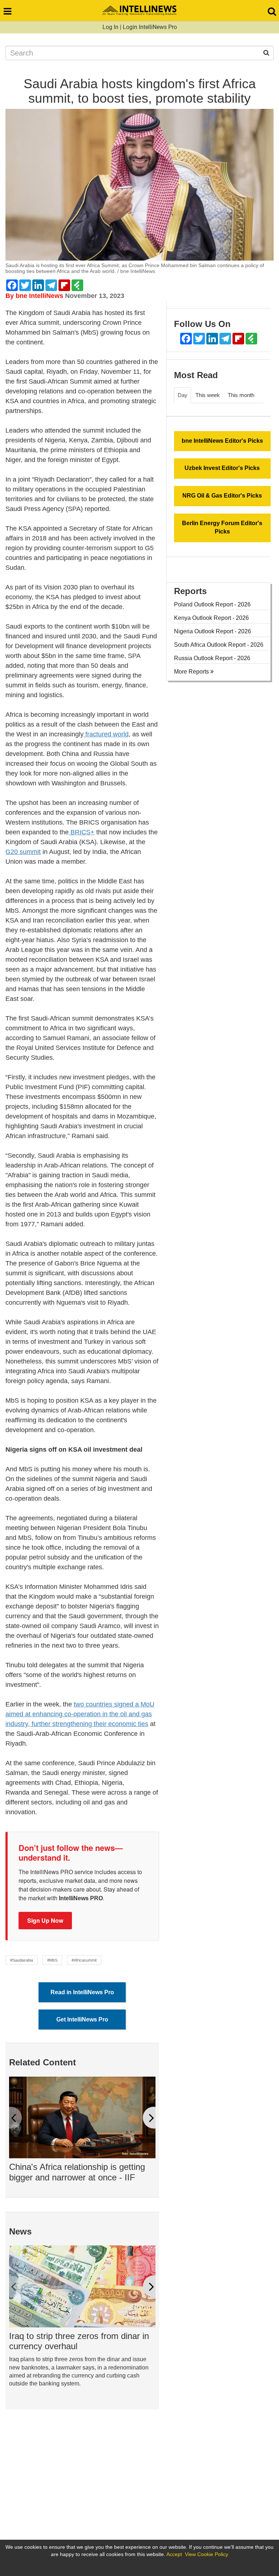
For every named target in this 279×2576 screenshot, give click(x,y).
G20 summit (23, 852)
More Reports (192, 672)
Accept (174, 2554)
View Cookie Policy (207, 2554)
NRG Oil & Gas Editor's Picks (222, 496)
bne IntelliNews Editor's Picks (222, 441)
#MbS (52, 1960)
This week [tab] (208, 395)
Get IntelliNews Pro (82, 2019)
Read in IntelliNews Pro (82, 1992)
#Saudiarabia (22, 1960)
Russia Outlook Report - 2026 (212, 658)
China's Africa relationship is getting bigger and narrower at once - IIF (77, 2172)
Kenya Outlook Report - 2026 (211, 618)
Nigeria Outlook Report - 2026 (213, 631)
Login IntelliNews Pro (150, 27)
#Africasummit (84, 1960)
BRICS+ (82, 832)
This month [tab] (241, 395)
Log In (110, 27)
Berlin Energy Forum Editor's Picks (222, 527)
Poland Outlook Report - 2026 (212, 604)
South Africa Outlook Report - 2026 (219, 645)
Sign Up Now (45, 1920)
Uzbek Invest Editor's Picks (222, 468)
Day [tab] (183, 395)
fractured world (106, 734)
